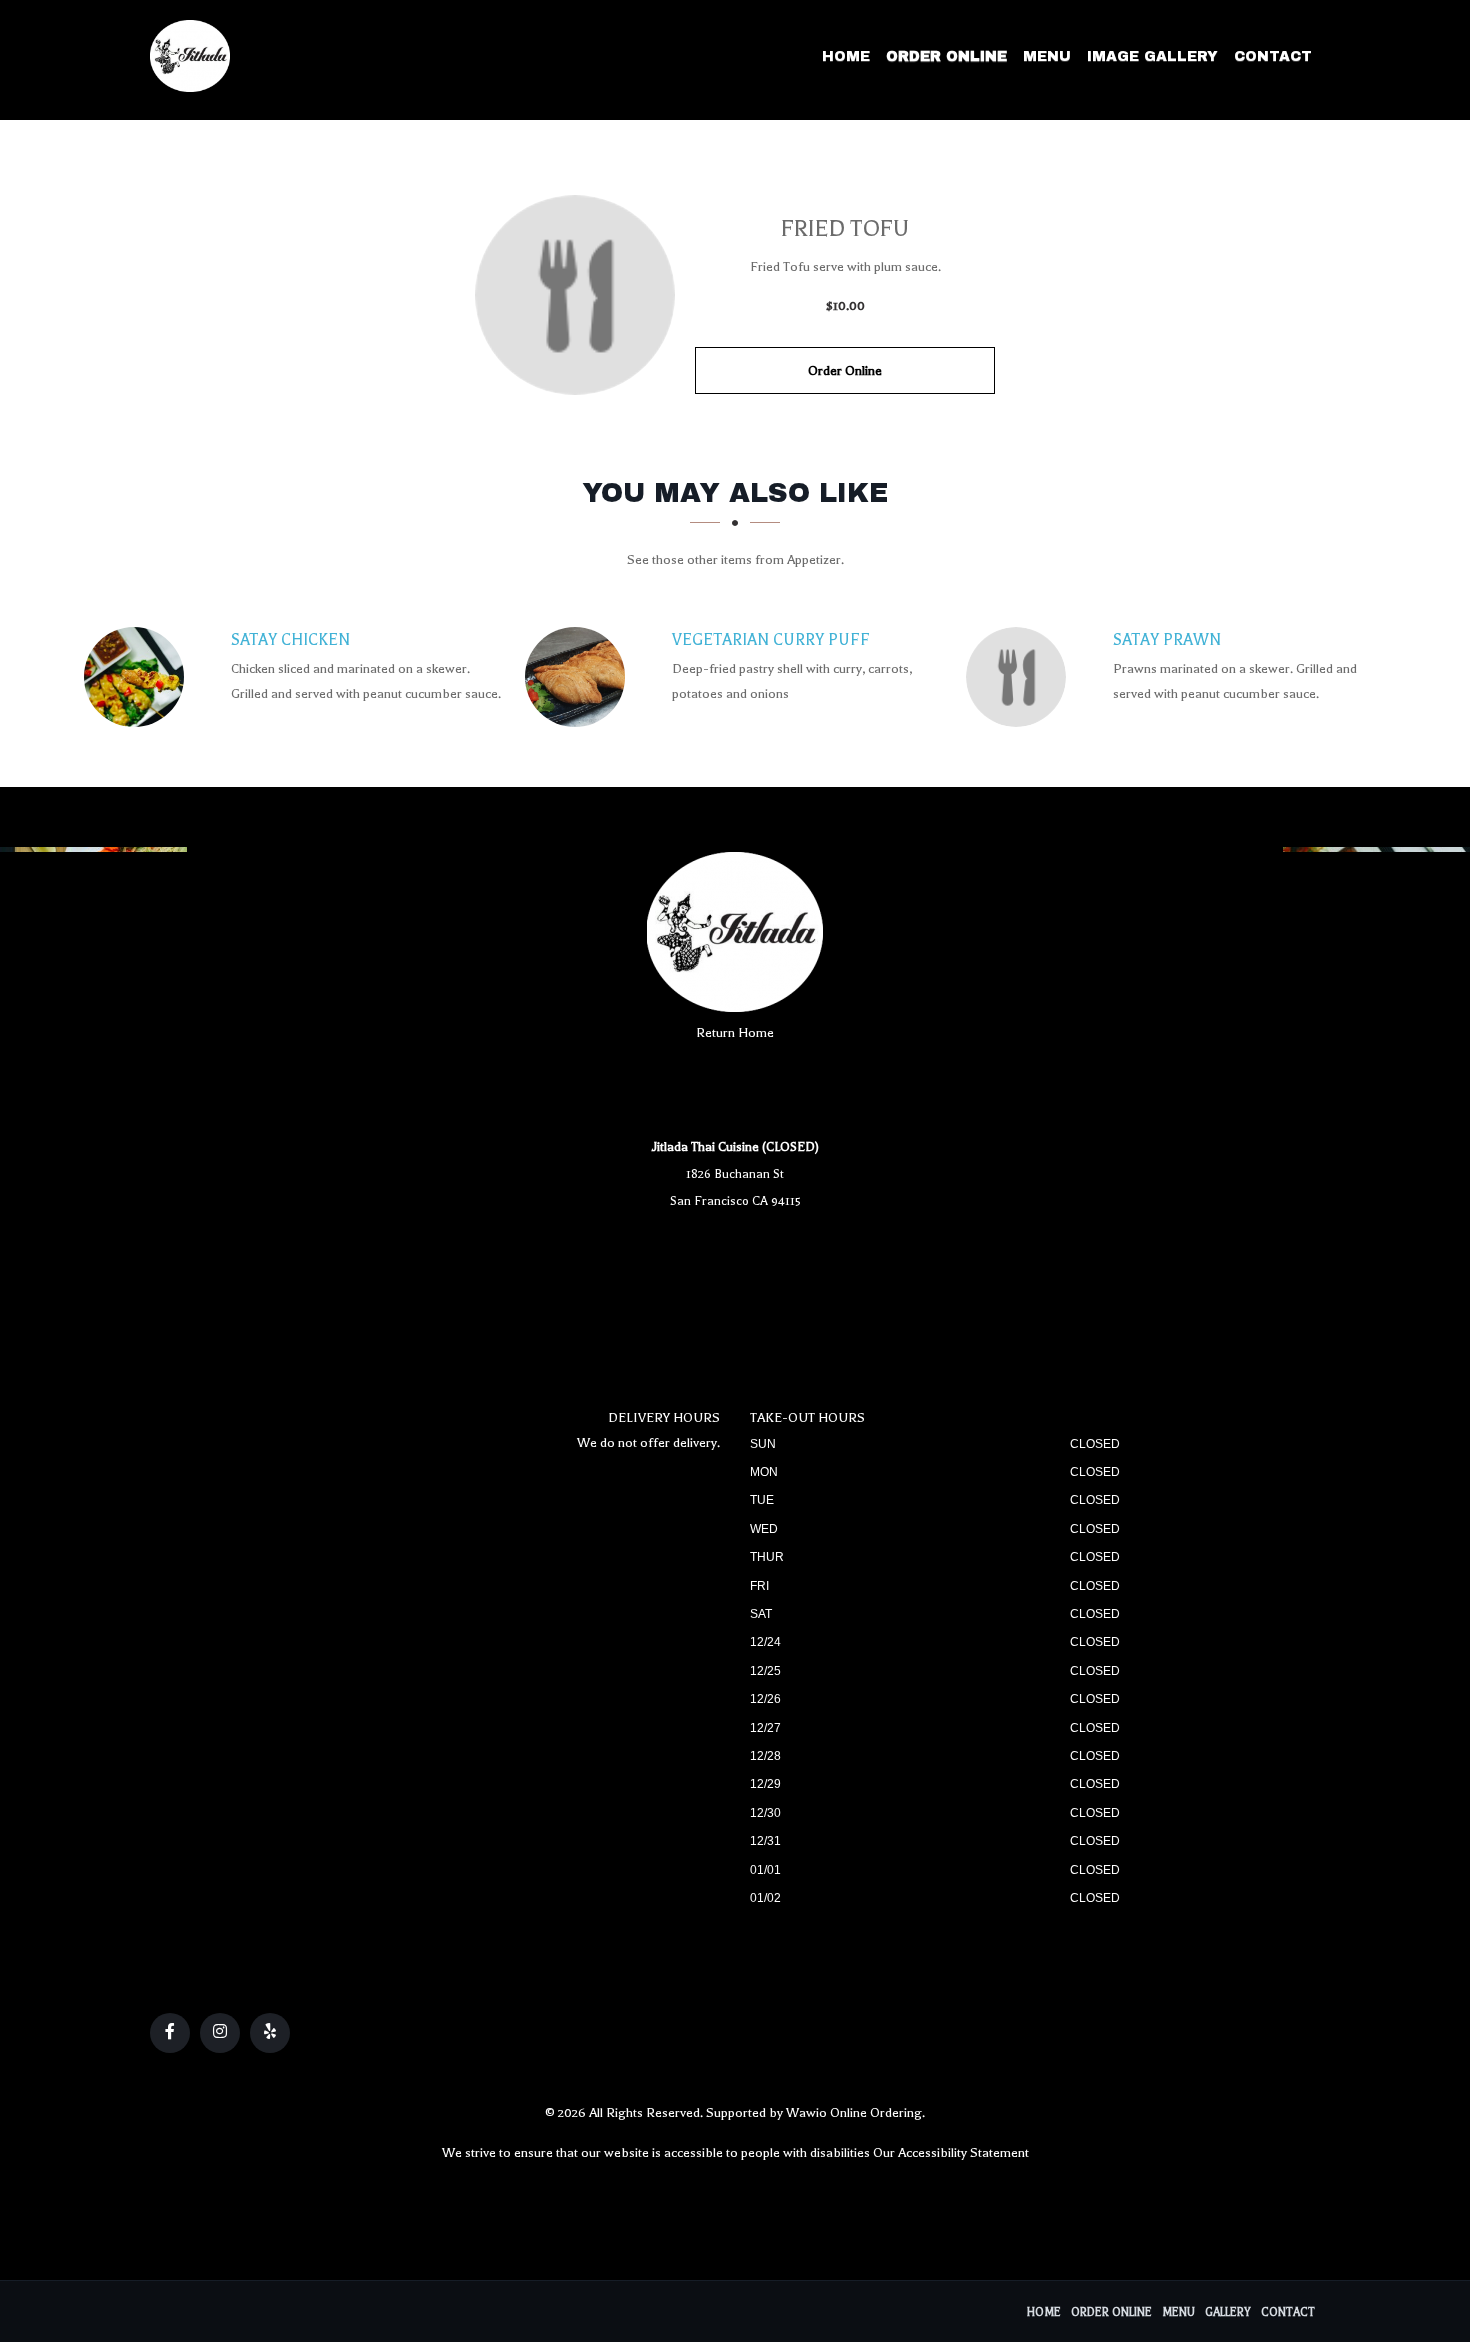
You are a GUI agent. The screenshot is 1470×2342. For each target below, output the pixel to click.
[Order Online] (575, 295)
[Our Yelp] (270, 2033)
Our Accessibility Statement (951, 2152)
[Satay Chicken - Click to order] (139, 677)
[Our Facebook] (170, 2033)
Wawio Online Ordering (854, 2112)
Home (846, 56)
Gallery (1228, 2312)
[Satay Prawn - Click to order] (1021, 677)
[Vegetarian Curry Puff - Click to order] (580, 677)
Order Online (946, 56)
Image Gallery (1152, 56)
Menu (1047, 56)
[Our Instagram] (220, 2033)
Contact (1273, 56)
